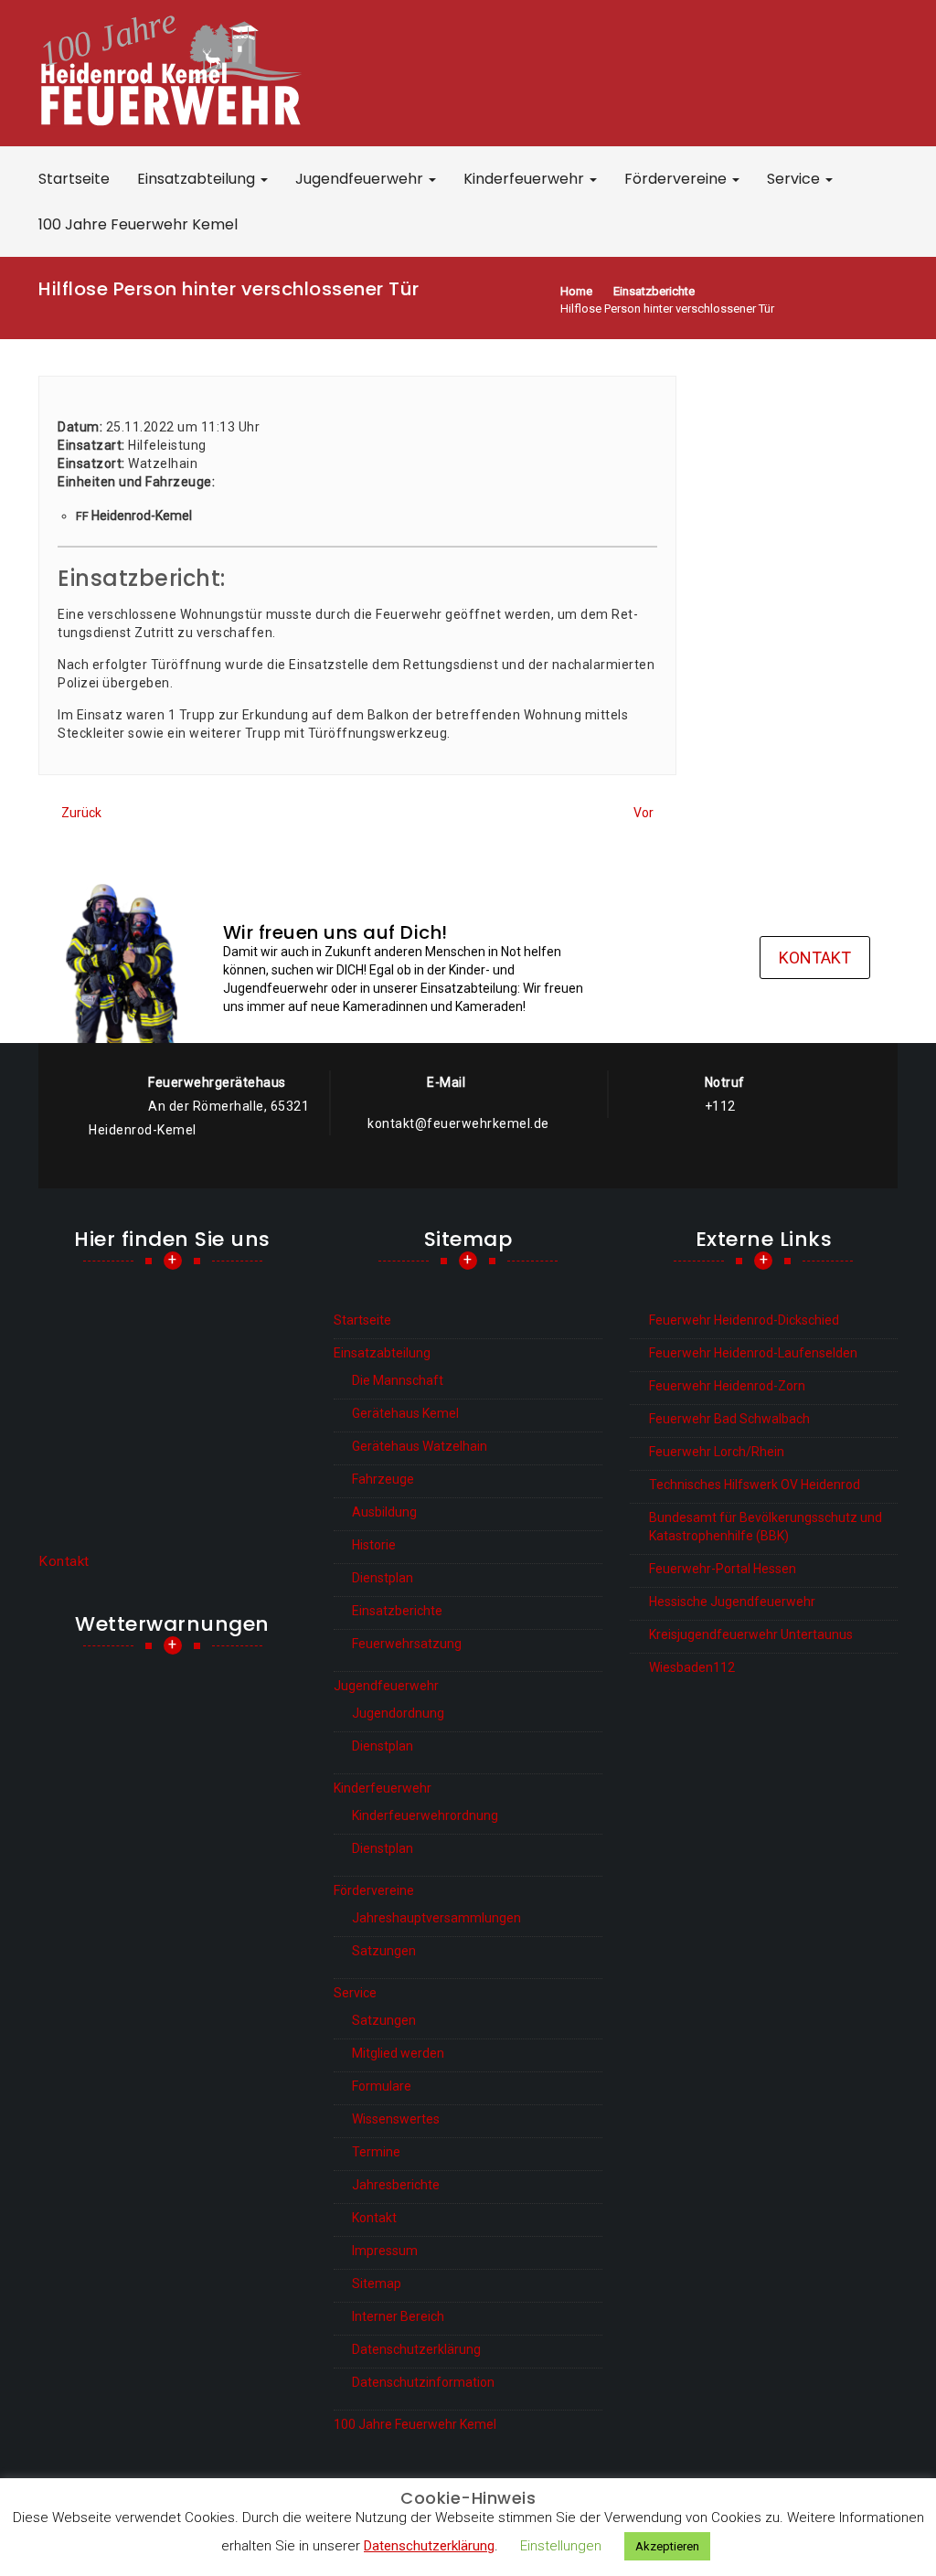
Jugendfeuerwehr (361, 179)
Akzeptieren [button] (667, 2546)
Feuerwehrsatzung (407, 1644)
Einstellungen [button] (561, 2546)
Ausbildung (384, 1512)
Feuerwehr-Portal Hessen (723, 1569)
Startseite (74, 179)
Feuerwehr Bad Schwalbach (729, 1419)
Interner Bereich (398, 2316)
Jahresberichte (396, 2185)
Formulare (382, 2086)
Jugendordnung (398, 1713)
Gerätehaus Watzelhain (420, 1446)
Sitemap (377, 2283)
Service (795, 179)
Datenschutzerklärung (416, 2349)
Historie (374, 1545)
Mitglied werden (398, 2053)
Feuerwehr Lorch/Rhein (717, 1452)
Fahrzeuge (383, 1479)
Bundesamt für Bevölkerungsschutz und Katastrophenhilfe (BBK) (766, 1527)
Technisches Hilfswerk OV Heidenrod (755, 1485)
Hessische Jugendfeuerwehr (732, 1602)
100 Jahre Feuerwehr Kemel (138, 224)
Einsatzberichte (397, 1611)
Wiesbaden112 (692, 1667)
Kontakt (815, 958)
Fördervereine (677, 179)
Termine (376, 2152)
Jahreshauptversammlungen (436, 1918)
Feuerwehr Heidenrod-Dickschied (744, 1320)
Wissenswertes (396, 2119)
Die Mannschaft (398, 1380)
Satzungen (384, 1951)
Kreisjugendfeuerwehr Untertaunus (751, 1634)
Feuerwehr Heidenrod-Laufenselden (753, 1353)
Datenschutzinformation (423, 2382)
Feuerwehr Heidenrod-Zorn (727, 1386)
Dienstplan (383, 1578)
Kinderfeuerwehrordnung (425, 1815)
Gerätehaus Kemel (405, 1413)
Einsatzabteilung (198, 179)
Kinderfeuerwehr (526, 179)
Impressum (385, 2251)
